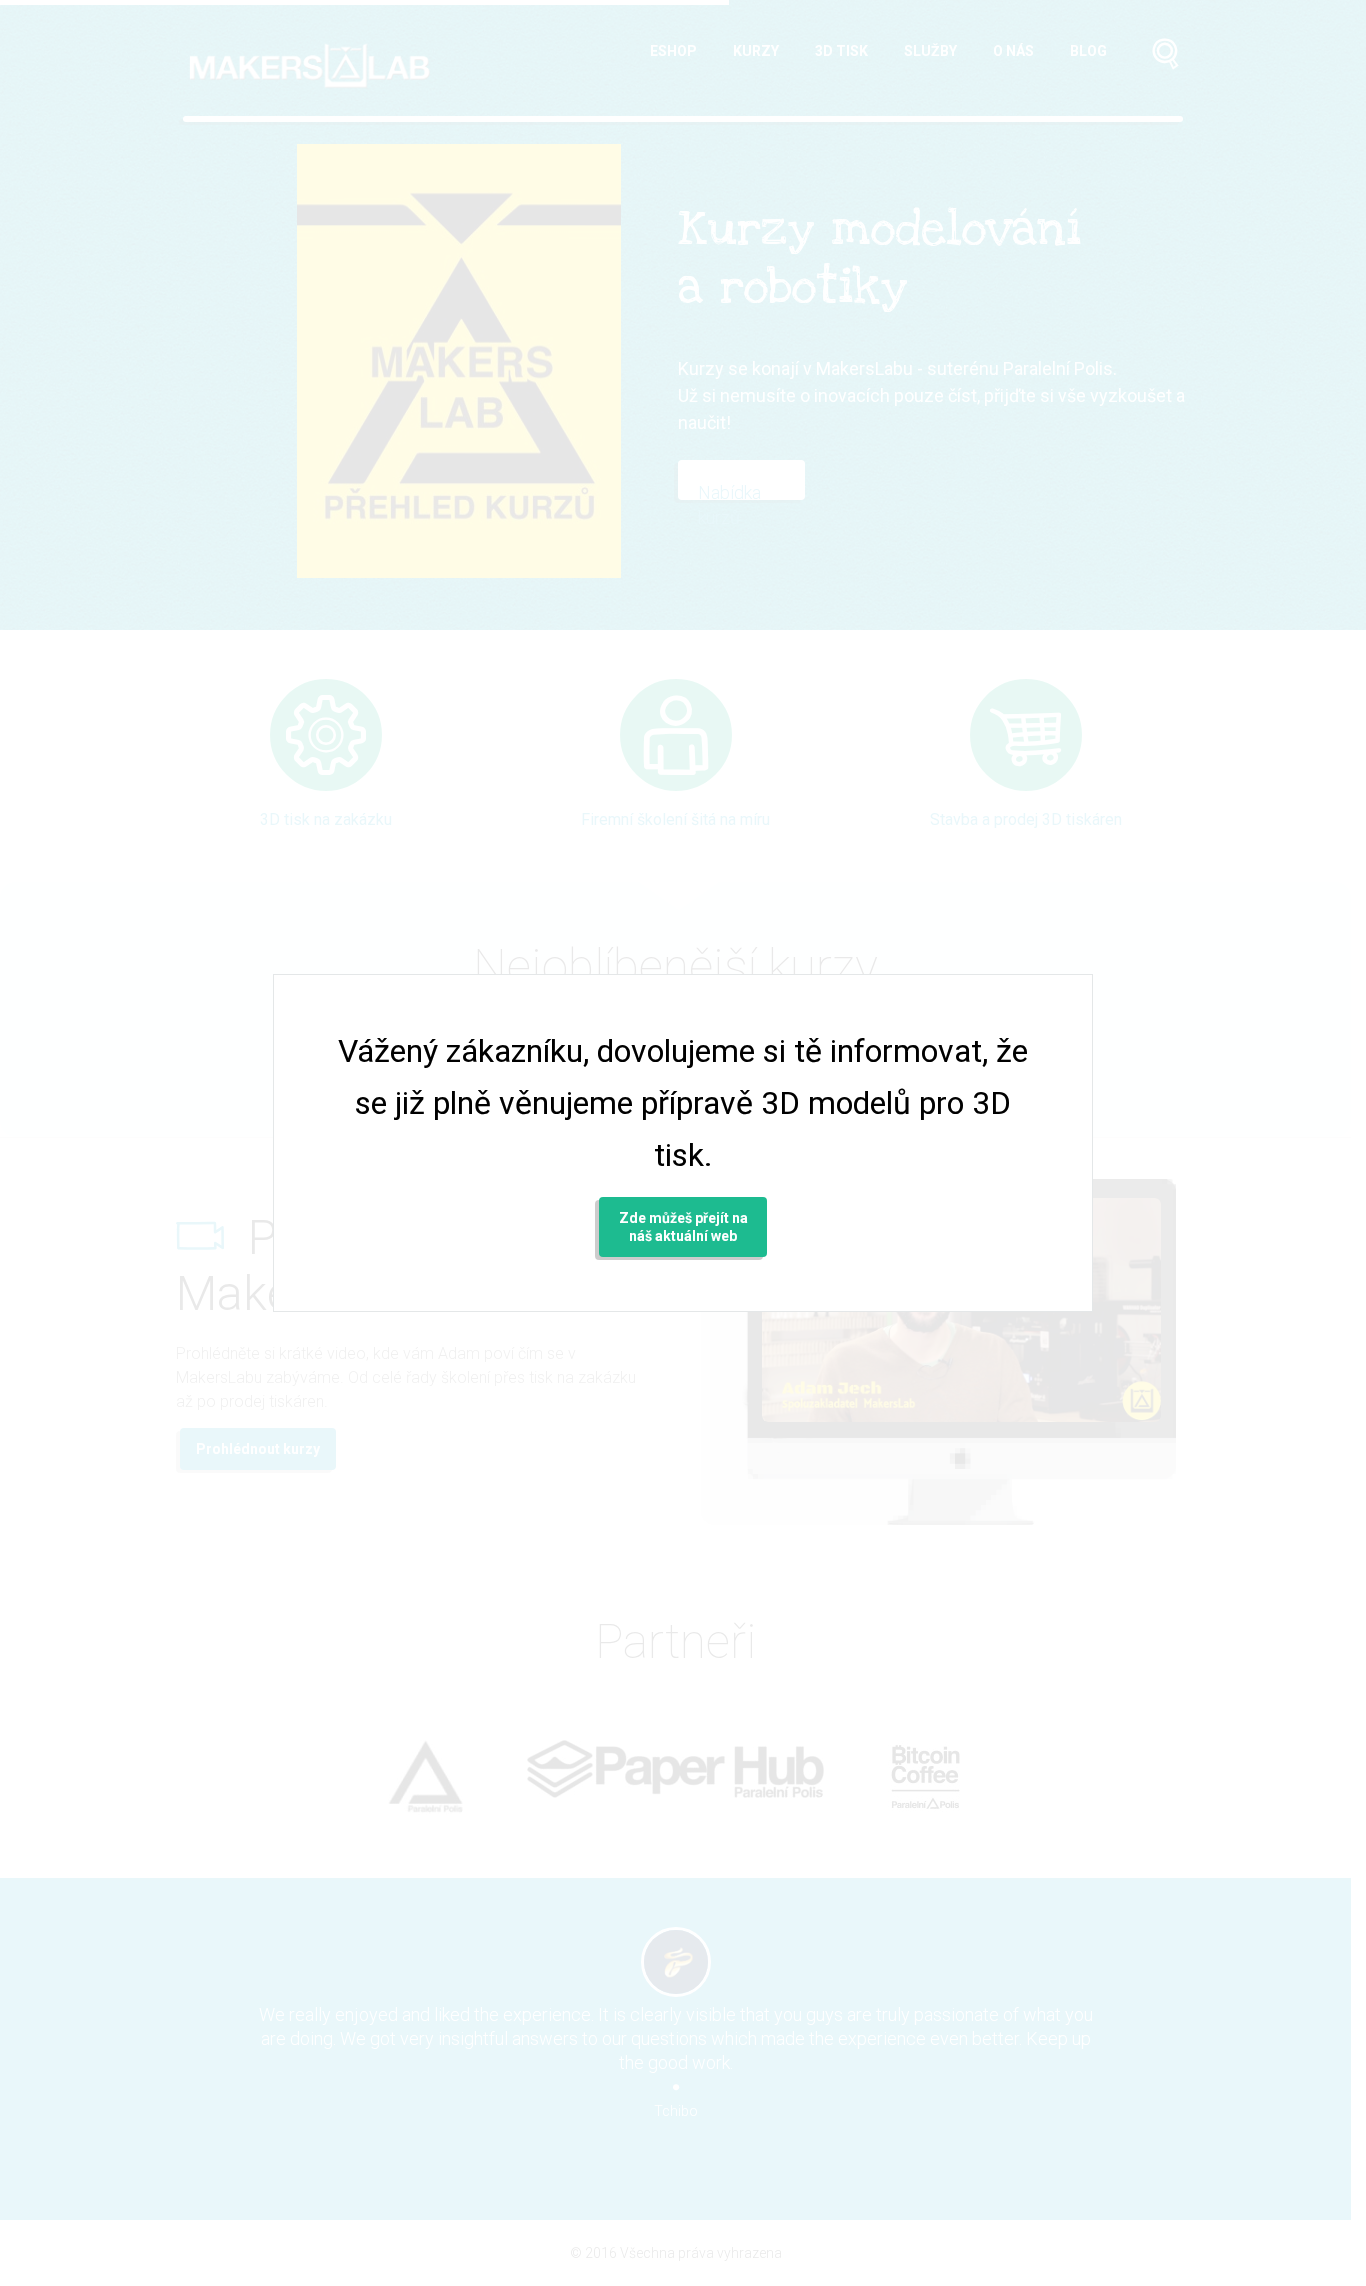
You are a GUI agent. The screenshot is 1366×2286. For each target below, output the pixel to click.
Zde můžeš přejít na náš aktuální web (683, 1227)
